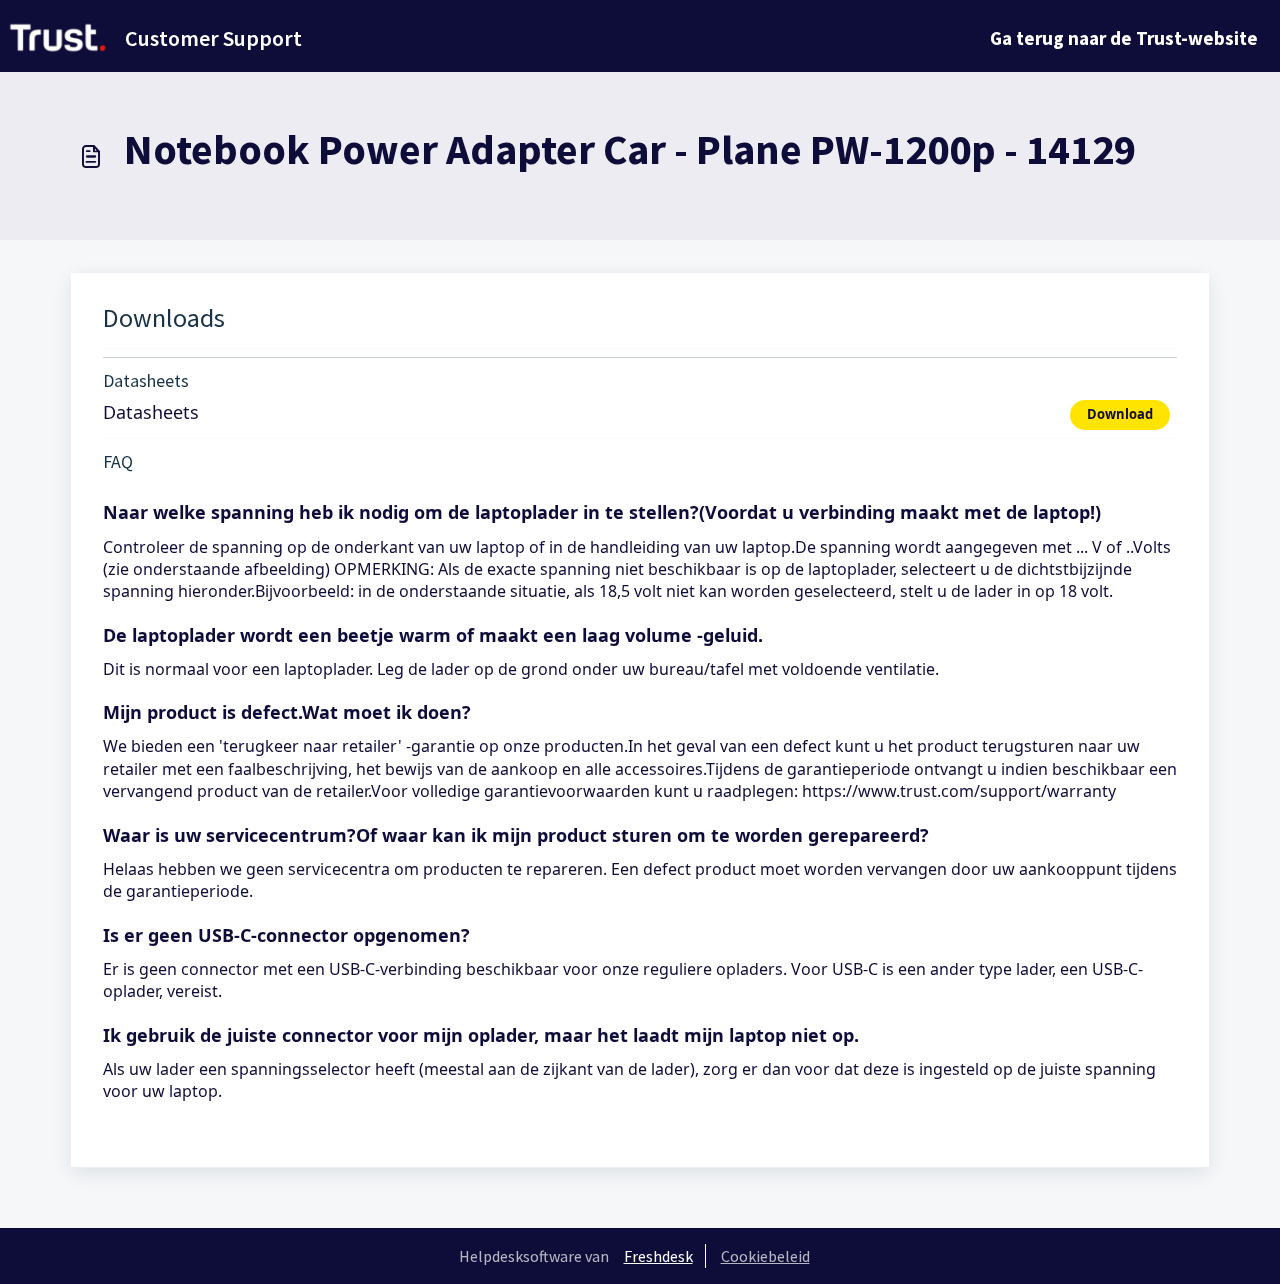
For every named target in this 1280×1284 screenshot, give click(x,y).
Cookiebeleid (765, 1256)
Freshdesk (658, 1256)
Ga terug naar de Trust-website (1124, 38)
